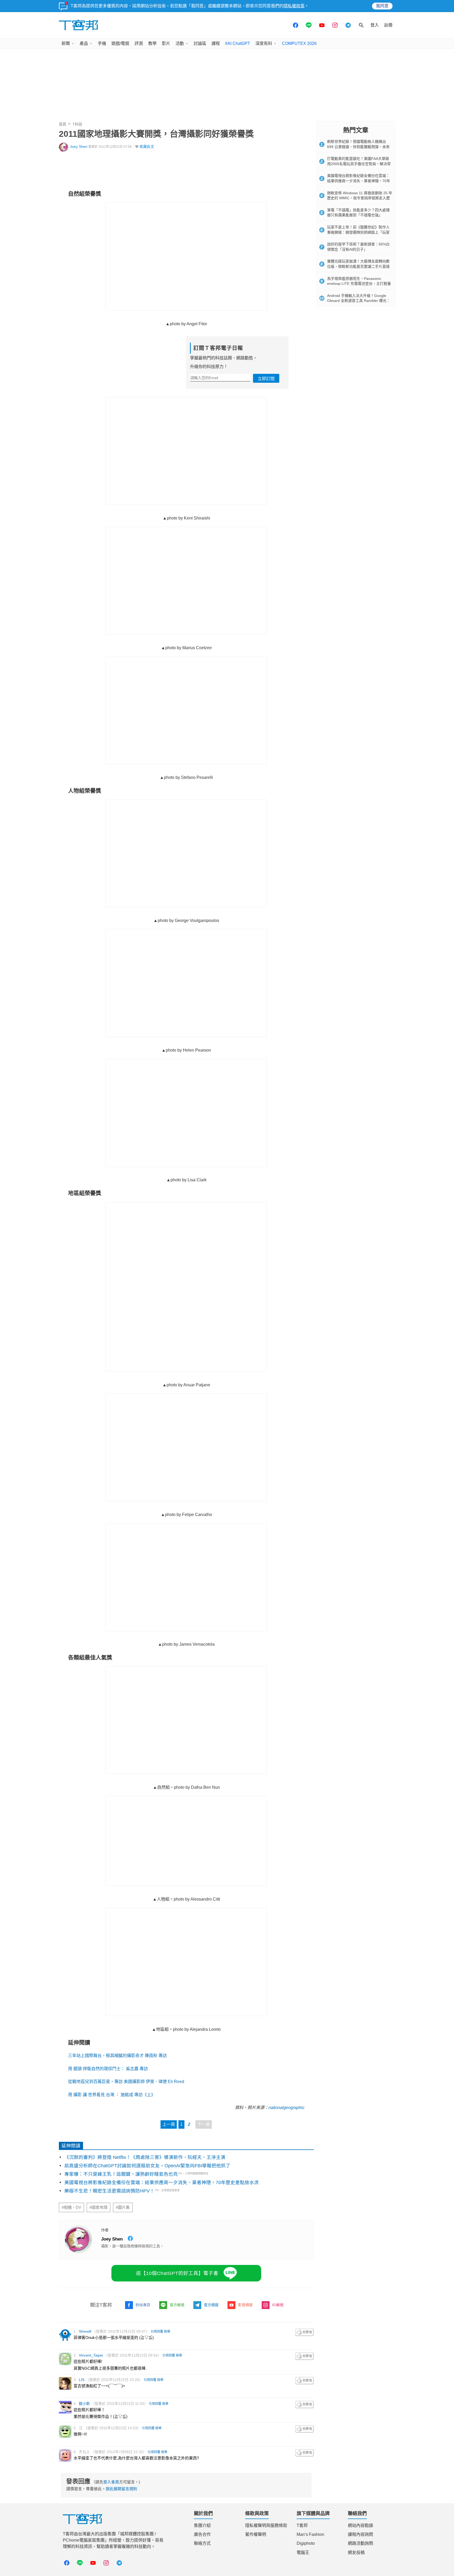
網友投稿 (356, 2553)
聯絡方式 (202, 2543)
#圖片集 (123, 2207)
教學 (152, 43)
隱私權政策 (294, 6)
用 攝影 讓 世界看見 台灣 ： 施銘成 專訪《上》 (112, 2095)
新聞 (66, 43)
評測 (139, 43)
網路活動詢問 (360, 2543)
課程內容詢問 (360, 2534)
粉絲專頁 (143, 2305)
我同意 (382, 6)
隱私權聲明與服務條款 (266, 2525)
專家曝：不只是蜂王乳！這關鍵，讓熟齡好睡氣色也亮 (121, 2174)
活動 (180, 43)
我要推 (305, 2332)
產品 (84, 43)
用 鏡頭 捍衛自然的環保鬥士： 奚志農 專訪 (108, 2069)
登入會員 (111, 2482)
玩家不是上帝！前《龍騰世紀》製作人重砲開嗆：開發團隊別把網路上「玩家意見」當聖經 (358, 232)
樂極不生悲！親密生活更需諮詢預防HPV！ (109, 2191)
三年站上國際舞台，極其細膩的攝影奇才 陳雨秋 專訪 (117, 2056)
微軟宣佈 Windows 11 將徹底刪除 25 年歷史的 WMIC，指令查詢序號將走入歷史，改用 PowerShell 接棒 (360, 198)
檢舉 (167, 2332)
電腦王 (303, 2553)
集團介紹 (202, 2525)
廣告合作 (202, 2534)
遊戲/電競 (120, 43)
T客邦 (302, 2525)
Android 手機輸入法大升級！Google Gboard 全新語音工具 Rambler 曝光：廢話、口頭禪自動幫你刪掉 (359, 301)
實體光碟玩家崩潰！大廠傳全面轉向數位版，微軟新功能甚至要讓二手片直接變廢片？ (358, 266)
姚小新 (84, 2404)
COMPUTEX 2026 (299, 43)
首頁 (63, 124)
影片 (166, 43)
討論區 (200, 43)
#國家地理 (99, 2207)
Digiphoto (306, 2543)
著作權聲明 (256, 2534)
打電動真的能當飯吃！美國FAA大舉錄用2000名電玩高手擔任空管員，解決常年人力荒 (359, 164)
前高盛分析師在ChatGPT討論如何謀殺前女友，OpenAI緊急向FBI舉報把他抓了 (147, 2166)
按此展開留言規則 (121, 2489)
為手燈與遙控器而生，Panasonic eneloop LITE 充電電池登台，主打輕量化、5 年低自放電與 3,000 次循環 (359, 284)
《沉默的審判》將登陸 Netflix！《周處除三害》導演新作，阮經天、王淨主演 (145, 2157)
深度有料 (264, 43)
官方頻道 (211, 2305)
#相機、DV (71, 2207)
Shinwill (85, 2331)
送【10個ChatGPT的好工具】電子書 (177, 2273)
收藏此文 (147, 147)
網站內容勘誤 (360, 2525)
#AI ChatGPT (238, 43)
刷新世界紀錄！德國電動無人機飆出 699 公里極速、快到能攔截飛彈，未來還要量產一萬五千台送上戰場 (358, 147)
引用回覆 (157, 2332)
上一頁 (169, 2124)
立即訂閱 (266, 379)
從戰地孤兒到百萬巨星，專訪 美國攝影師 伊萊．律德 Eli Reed (126, 2082)
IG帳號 (278, 2305)
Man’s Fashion (310, 2534)
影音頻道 (245, 2305)
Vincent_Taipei (91, 2355)
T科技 (77, 124)
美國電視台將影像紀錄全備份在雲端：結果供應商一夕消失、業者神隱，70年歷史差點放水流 (162, 2182)
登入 (375, 25)
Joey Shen (79, 147)
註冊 (388, 25)
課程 (216, 43)
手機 (102, 43)
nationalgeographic (287, 2108)
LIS (82, 2380)
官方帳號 (177, 2305)
